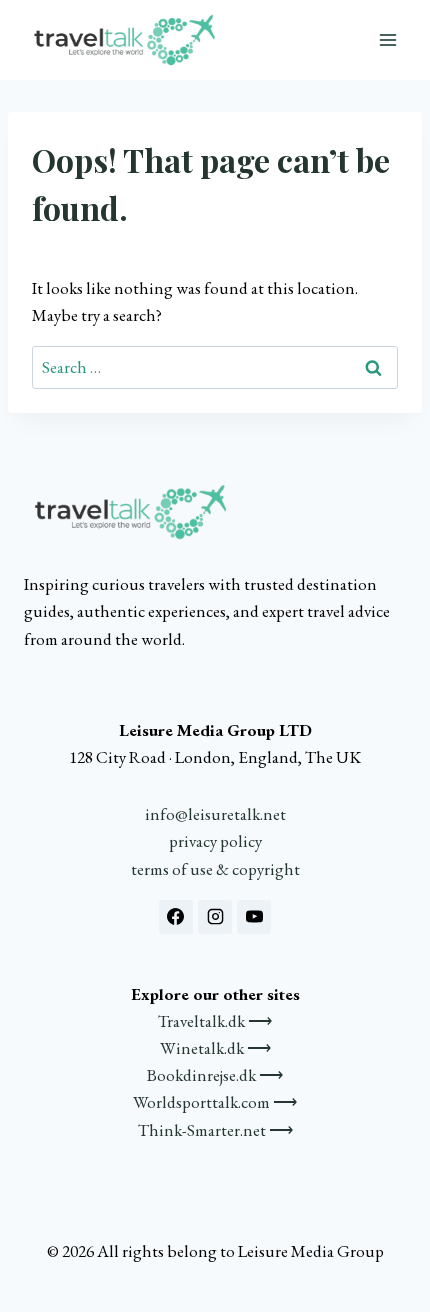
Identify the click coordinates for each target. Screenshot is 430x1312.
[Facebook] (176, 917)
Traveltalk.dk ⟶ (215, 1021)
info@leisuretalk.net (215, 814)
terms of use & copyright (215, 869)
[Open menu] (387, 39)
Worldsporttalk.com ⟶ (215, 1102)
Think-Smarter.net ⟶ (215, 1130)
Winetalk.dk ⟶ (215, 1048)
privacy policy (215, 841)
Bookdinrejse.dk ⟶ (215, 1075)
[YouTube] (254, 917)
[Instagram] (215, 917)
